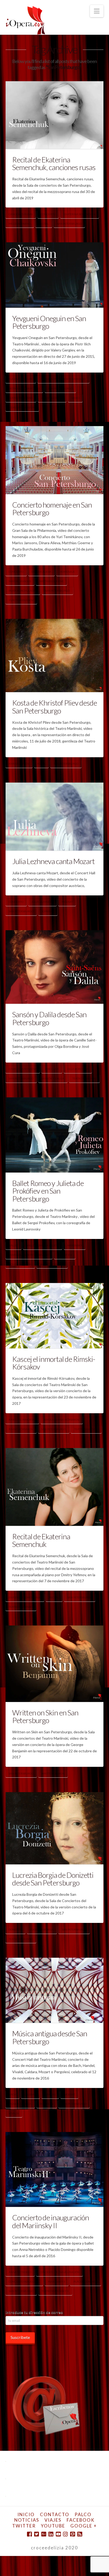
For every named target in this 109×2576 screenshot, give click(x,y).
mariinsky (75, 1245)
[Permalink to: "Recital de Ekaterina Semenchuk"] (55, 1487)
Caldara (30, 2094)
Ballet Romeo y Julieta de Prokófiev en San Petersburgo (48, 1191)
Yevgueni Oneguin (22, 407)
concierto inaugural (24, 2281)
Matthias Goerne (51, 581)
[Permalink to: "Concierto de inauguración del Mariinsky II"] (55, 2169)
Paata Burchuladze (23, 591)
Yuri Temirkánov (21, 600)
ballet (13, 1245)
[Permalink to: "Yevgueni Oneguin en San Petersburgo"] (55, 275)
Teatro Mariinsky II (55, 2291)
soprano (48, 911)
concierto (48, 214)
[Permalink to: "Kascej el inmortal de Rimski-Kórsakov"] (55, 1316)
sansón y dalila (53, 1078)
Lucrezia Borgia (42, 1929)
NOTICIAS (27, 2520)
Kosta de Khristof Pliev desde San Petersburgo (55, 706)
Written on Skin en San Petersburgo (45, 1716)
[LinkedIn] (51, 2534)
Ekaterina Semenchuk (80, 214)
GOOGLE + (84, 2526)
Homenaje (67, 572)
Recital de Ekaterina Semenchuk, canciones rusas (54, 163)
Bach (12, 2094)
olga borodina (78, 1069)
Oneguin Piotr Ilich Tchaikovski (63, 379)
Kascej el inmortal (22, 1420)
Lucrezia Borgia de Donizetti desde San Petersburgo (53, 1879)
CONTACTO (55, 2514)
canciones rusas (21, 214)
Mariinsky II (56, 2281)
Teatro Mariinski (21, 398)
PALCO (83, 2514)
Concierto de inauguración (59, 2272)
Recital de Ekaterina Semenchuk (41, 1540)
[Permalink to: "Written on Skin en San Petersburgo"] (55, 1664)
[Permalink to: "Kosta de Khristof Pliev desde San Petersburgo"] (55, 655)
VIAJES (53, 2520)
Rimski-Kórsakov (21, 1429)
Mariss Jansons (20, 581)
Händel (50, 2094)
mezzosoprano (20, 224)
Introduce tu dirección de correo (34, 2312)
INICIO (26, 2514)
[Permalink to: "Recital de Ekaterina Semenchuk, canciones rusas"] (55, 115)
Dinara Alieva (41, 572)
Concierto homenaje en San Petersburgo (52, 508)
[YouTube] (58, 2534)
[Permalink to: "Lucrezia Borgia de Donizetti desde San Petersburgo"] (55, 1828)
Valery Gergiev (52, 398)
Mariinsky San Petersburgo (29, 1255)
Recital (44, 224)
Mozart (67, 902)
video (75, 398)
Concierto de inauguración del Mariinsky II (51, 2221)
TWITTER (24, 2526)
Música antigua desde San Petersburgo (50, 2037)
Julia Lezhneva (42, 902)
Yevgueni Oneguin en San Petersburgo (49, 322)
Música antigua (20, 2104)
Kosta (41, 764)
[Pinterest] (72, 2534)
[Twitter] (37, 2534)
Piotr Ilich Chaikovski (24, 388)
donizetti (15, 1929)
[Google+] (44, 2534)
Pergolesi (47, 2104)
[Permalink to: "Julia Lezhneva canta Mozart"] (55, 817)
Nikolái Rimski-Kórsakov (62, 1420)
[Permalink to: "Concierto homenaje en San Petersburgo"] (55, 460)
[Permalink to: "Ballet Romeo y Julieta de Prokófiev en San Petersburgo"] (55, 1135)
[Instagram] (65, 2534)
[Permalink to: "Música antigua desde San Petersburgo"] (55, 1990)
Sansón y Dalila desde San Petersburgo (49, 1018)
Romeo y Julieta (20, 1264)
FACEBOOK (81, 2520)
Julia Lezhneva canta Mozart (54, 861)
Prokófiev (65, 1255)
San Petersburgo (69, 224)
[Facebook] (29, 2534)
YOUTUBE (53, 2526)
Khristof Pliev (19, 764)
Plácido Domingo (86, 2281)
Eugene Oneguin (21, 379)
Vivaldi (14, 2113)
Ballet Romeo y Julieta (42, 1245)
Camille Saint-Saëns (23, 1069)
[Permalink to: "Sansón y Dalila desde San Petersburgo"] (55, 967)
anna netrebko (20, 2272)
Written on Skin (53, 1773)
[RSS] (80, 2534)
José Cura (52, 1069)
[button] (97, 11)
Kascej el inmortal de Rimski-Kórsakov (54, 1363)
